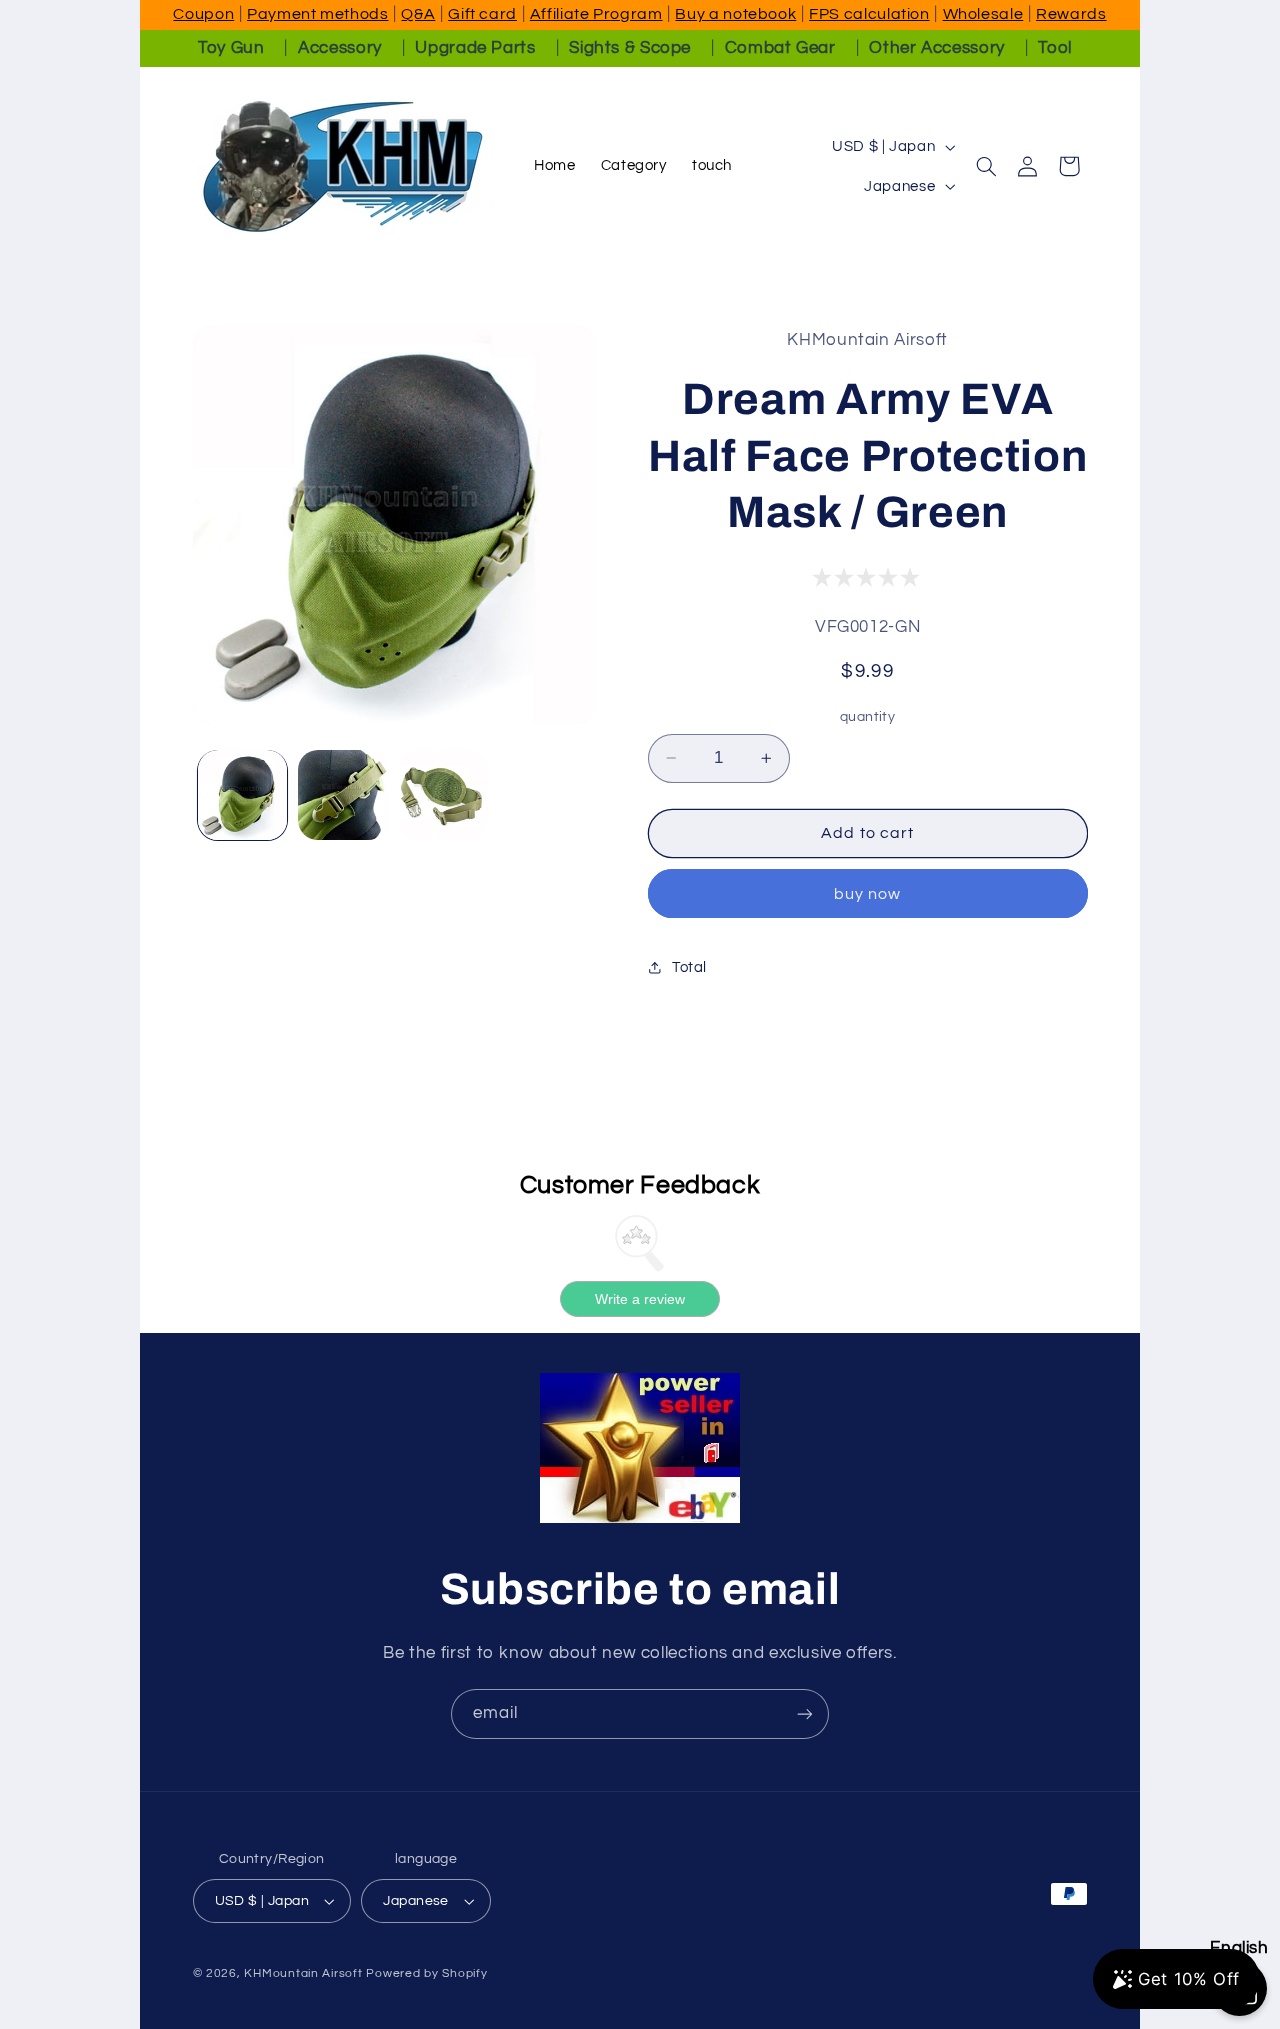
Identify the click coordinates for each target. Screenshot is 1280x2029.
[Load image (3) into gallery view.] (443, 795)
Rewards (1071, 14)
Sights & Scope (630, 48)
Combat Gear (780, 48)
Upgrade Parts (475, 48)
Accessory (340, 48)
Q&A (418, 14)
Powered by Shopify (426, 1973)
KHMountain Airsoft (303, 1973)
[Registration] (805, 1713)
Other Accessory (936, 48)
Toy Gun (231, 48)
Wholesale (983, 14)
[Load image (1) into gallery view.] (243, 795)
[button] (987, 166)
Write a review (640, 1298)
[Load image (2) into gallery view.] (343, 795)
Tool (1055, 48)
